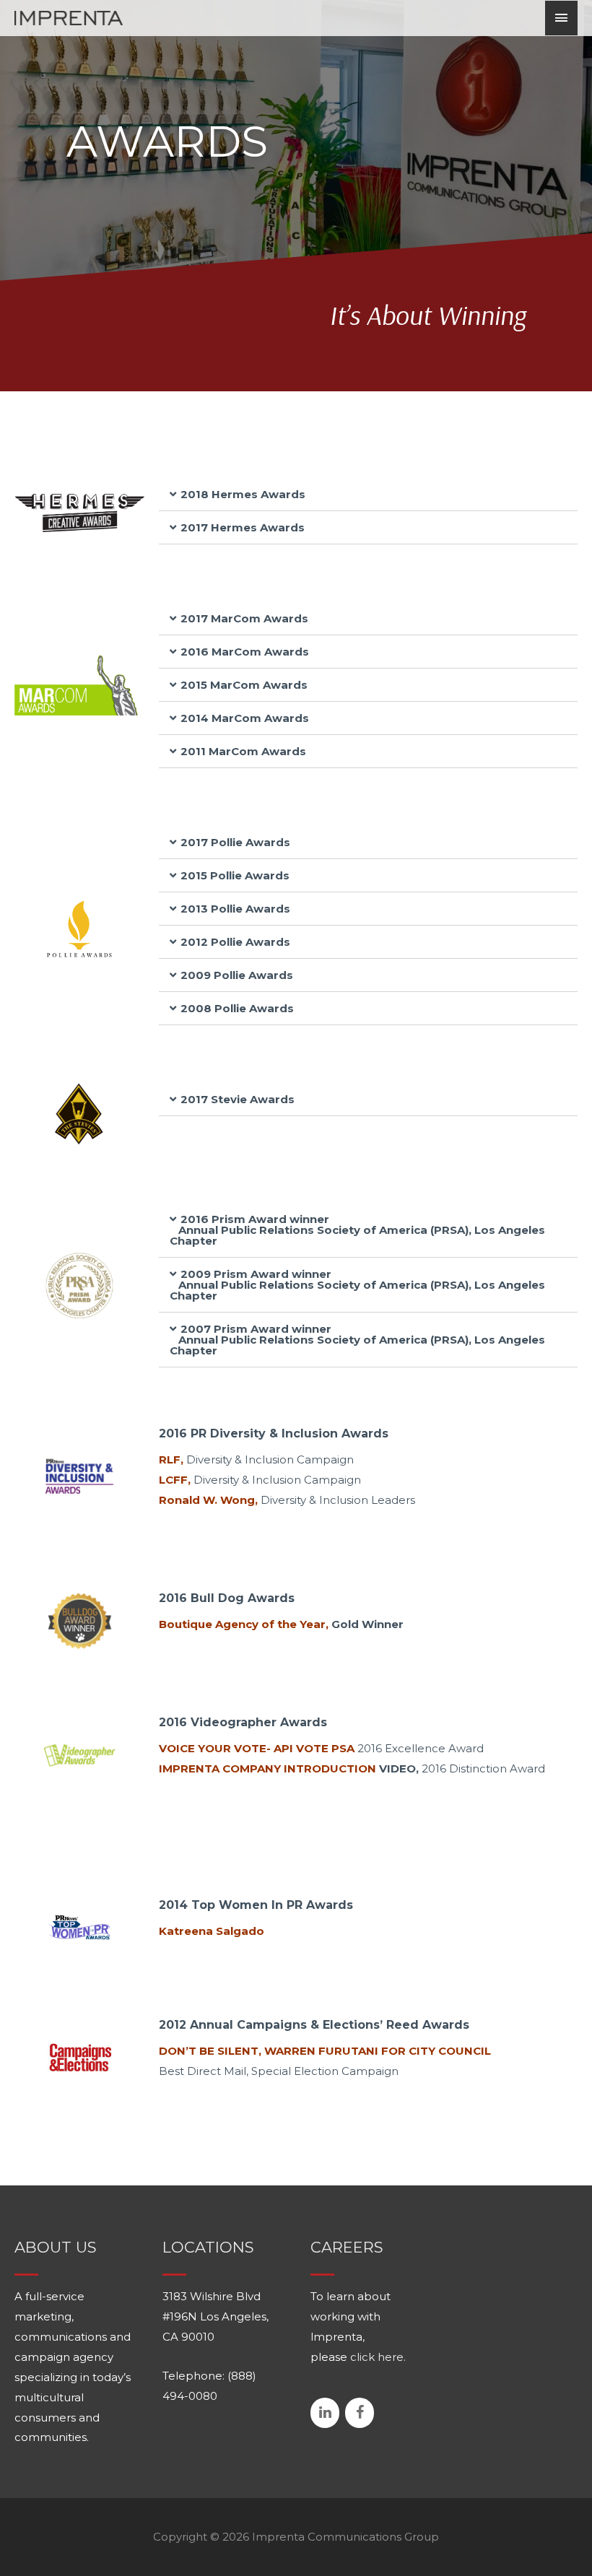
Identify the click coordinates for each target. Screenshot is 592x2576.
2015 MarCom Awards (244, 685)
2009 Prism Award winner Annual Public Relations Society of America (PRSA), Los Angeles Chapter (357, 1285)
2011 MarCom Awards (243, 751)
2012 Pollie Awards (235, 942)
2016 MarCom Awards (245, 652)
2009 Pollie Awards (237, 975)
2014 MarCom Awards (245, 718)
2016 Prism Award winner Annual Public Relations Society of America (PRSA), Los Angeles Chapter (357, 1230)
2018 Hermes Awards (243, 494)
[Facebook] (360, 2413)
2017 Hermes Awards (243, 527)
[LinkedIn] (325, 2413)
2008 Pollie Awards (237, 1008)
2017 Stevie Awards (238, 1099)
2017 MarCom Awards (244, 618)
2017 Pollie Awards (235, 842)
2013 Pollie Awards (235, 909)
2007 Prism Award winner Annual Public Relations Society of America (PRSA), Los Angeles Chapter (357, 1340)
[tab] (368, 495)
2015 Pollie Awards (235, 875)
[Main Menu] (562, 18)
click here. (378, 2357)
